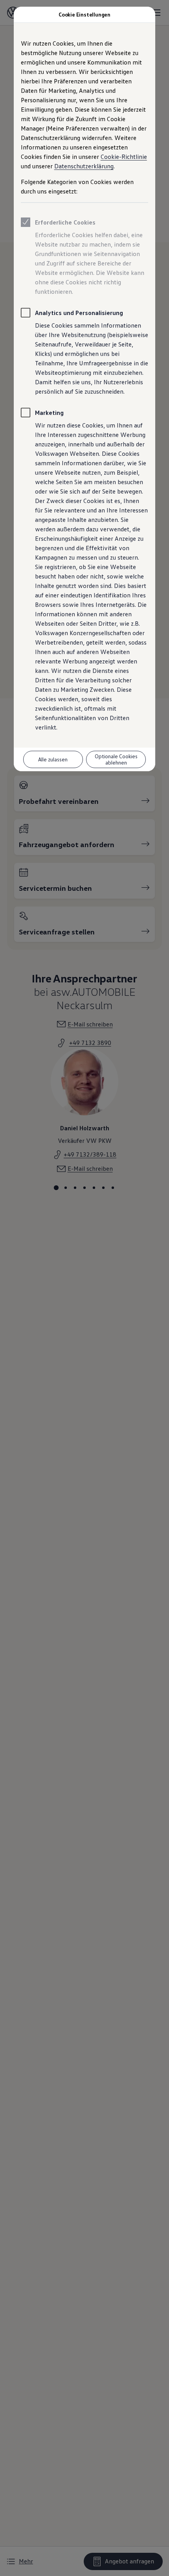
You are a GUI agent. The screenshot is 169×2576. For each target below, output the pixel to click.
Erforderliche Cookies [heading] (65, 222)
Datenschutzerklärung (84, 166)
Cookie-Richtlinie (124, 157)
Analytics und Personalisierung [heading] (79, 313)
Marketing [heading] (49, 413)
